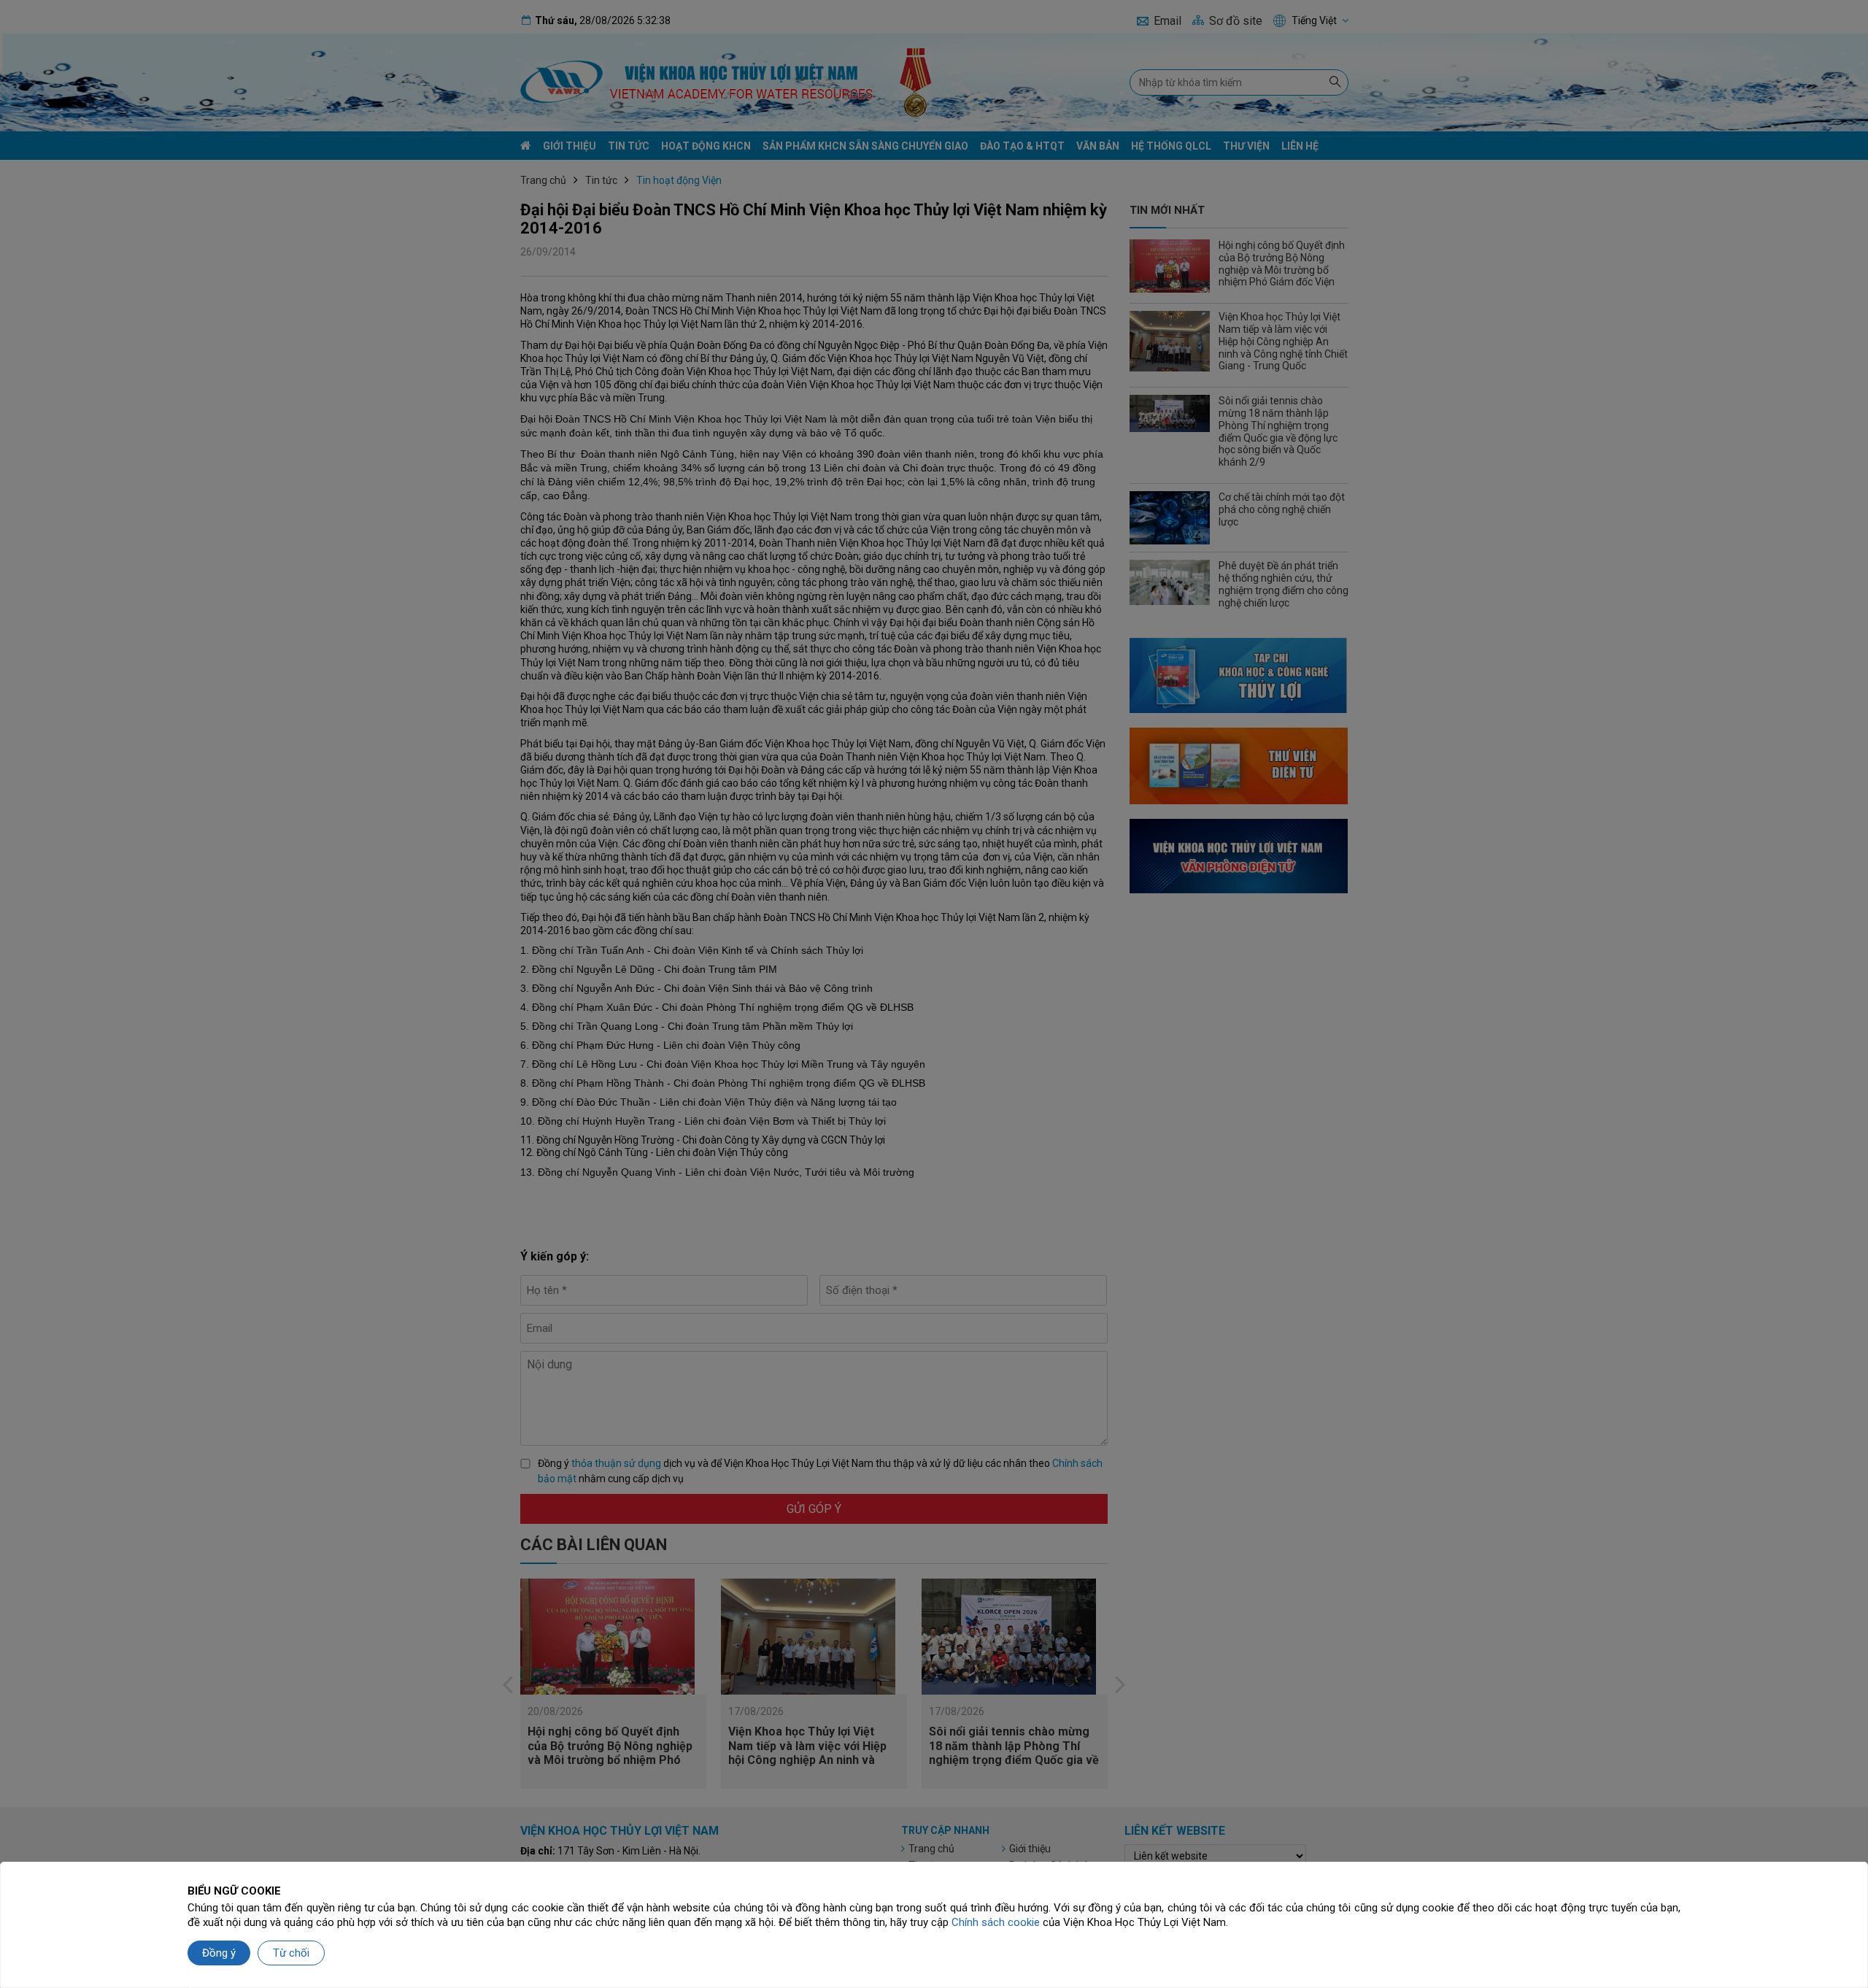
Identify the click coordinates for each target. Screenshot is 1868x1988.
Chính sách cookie (996, 1922)
